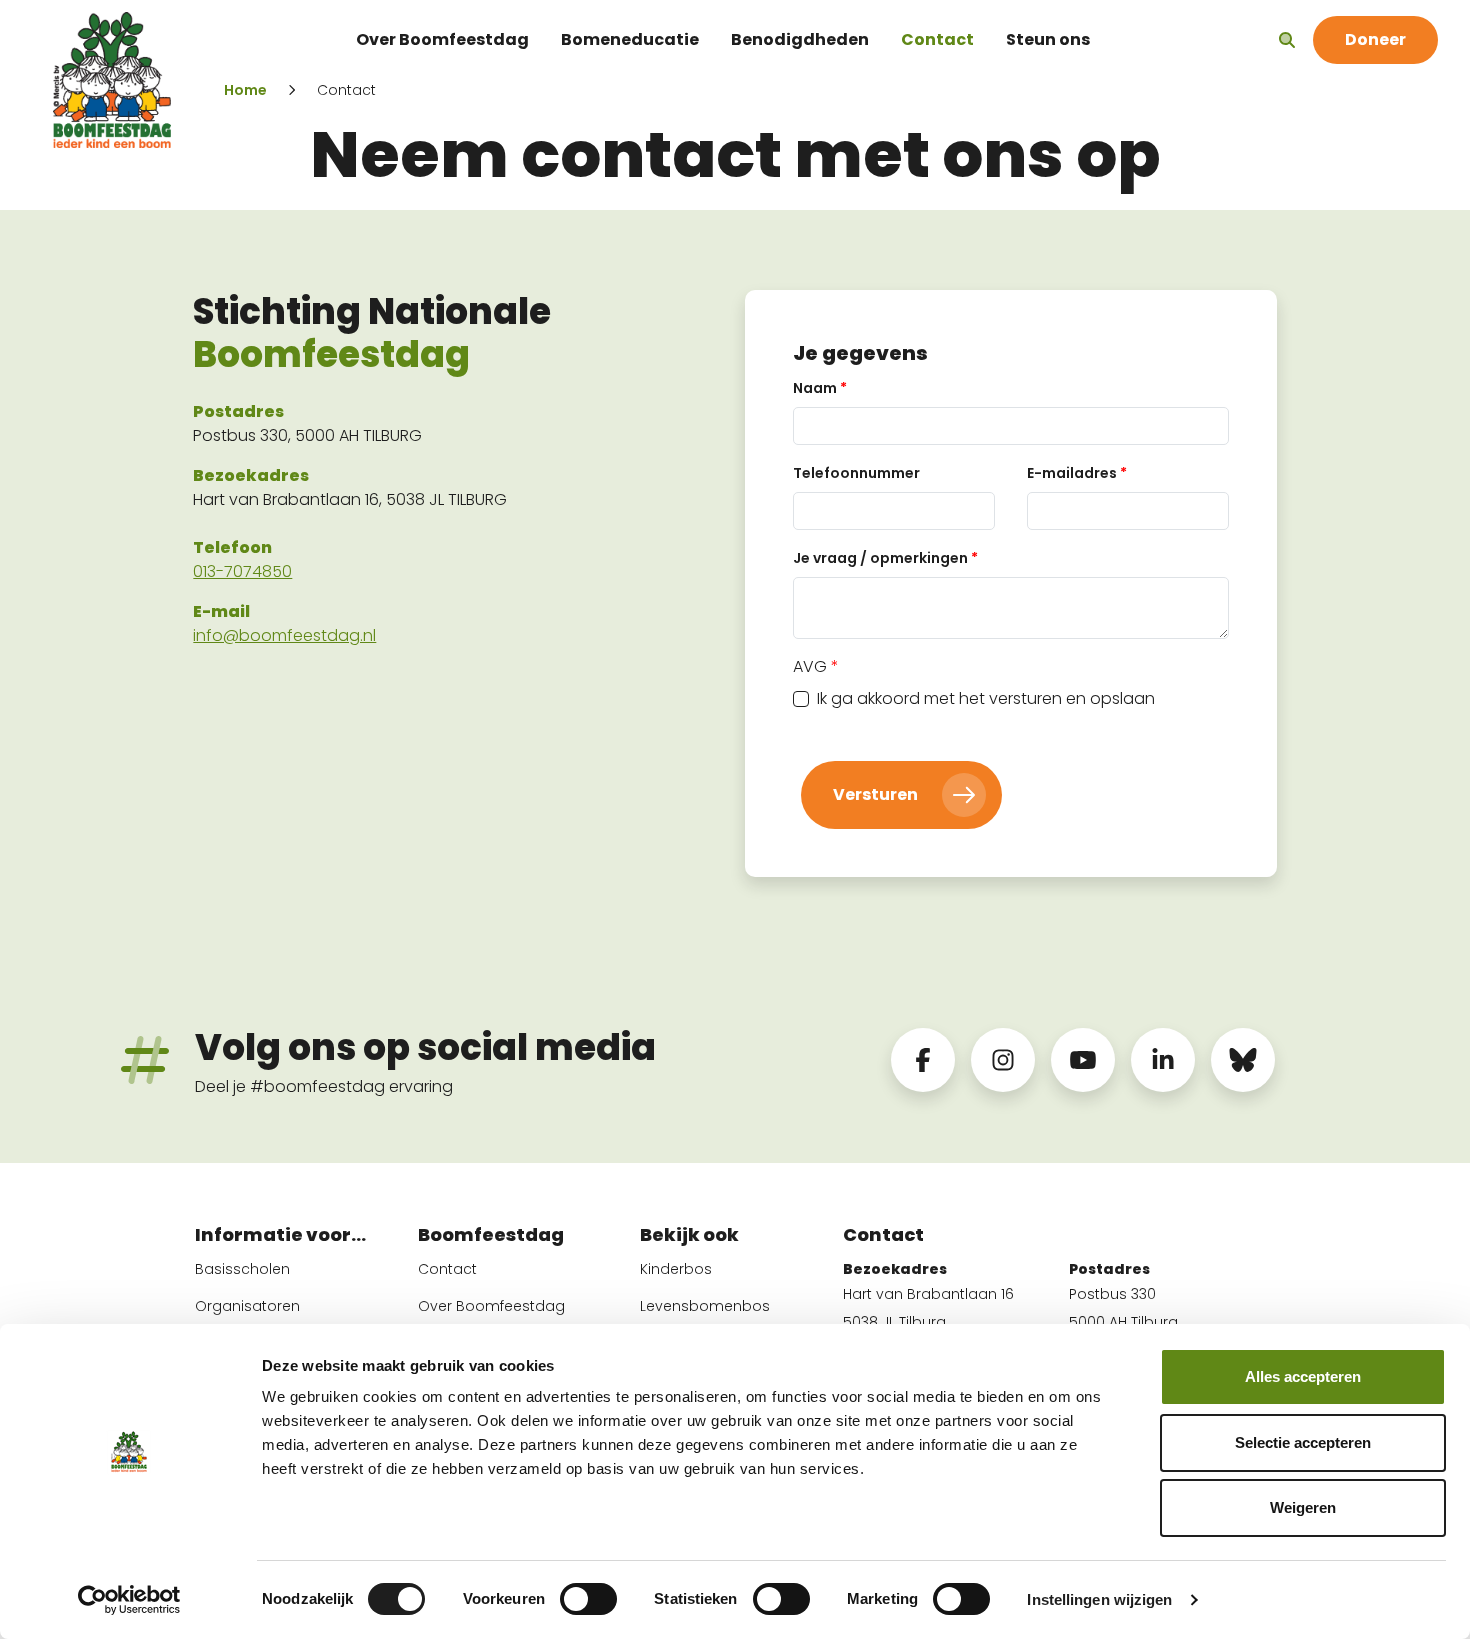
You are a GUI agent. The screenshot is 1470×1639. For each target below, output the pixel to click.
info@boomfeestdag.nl (284, 635)
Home (245, 90)
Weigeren (1303, 1507)
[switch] (588, 1599)
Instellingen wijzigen (1099, 1599)
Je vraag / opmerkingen (885, 558)
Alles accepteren (1303, 1376)
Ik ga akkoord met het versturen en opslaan (986, 698)
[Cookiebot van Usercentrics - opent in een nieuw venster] (129, 1600)
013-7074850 (242, 571)
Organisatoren (247, 1306)
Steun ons (1048, 39)
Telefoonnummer (856, 473)
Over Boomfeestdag (442, 39)
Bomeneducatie (630, 39)
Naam (820, 388)
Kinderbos (676, 1269)
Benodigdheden (800, 39)
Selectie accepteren (1303, 1442)
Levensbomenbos (705, 1306)
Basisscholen (242, 1269)
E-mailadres (1077, 473)
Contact (937, 39)
